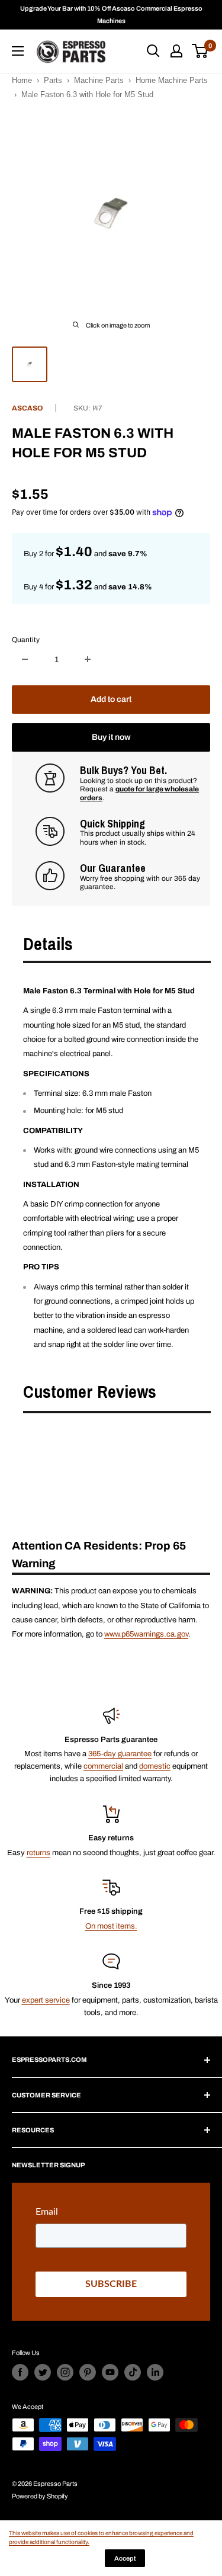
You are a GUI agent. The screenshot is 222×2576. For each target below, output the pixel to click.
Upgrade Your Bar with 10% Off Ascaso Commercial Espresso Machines (111, 15)
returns (38, 1853)
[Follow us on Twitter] (43, 2372)
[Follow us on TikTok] (133, 2372)
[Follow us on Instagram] (65, 2372)
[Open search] (153, 51)
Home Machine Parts (172, 80)
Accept (125, 2558)
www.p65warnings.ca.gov (146, 1634)
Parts (53, 80)
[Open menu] (18, 51)
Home (22, 80)
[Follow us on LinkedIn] (155, 2372)
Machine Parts (99, 80)
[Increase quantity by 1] (88, 659)
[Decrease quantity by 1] (25, 659)
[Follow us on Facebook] (20, 2372)
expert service (46, 2000)
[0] (200, 51)
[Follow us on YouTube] (110, 2372)
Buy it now (111, 737)
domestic (155, 1766)
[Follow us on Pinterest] (88, 2372)
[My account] (176, 51)
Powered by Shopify (40, 2496)
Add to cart (111, 699)
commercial (103, 1766)
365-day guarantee (120, 1754)
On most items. (111, 1926)
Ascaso (28, 408)
